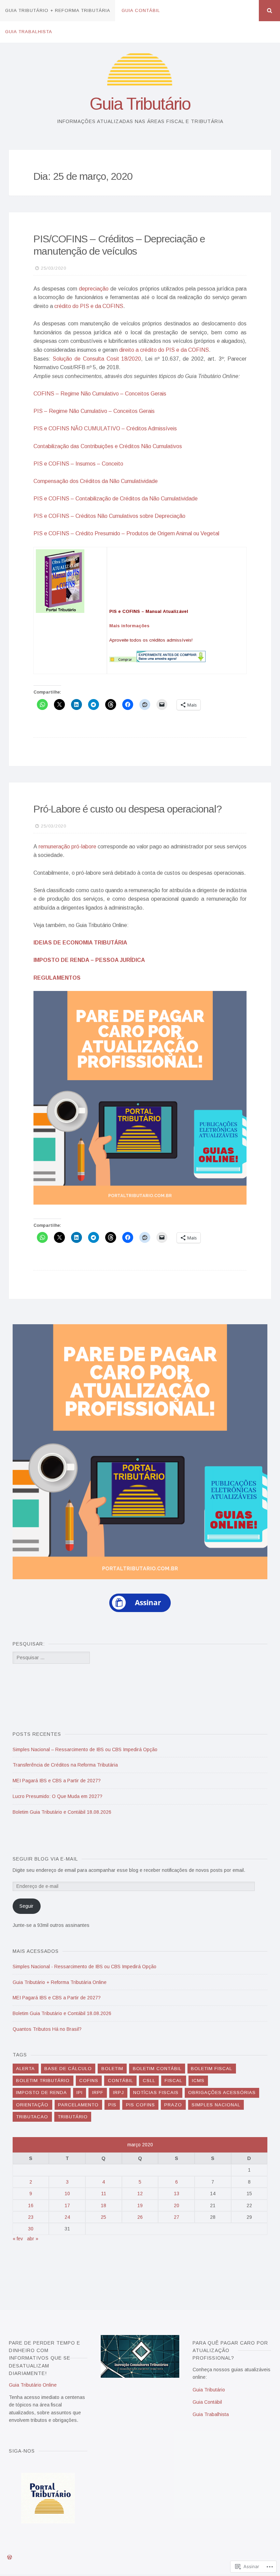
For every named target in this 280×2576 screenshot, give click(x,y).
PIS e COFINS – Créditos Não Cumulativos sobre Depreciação (109, 516)
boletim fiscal (212, 2069)
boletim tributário (43, 2081)
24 (67, 2217)
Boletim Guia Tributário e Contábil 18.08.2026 (62, 1812)
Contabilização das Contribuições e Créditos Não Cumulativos (108, 446)
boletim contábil (157, 2069)
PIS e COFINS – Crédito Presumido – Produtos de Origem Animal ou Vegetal (126, 533)
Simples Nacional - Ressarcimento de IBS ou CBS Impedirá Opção (85, 1967)
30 (31, 2229)
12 (140, 2193)
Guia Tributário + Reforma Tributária (58, 10)
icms (198, 2081)
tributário (73, 2117)
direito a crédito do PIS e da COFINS (164, 350)
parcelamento (78, 2105)
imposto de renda (41, 2092)
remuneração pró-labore (67, 847)
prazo (173, 2105)
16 (31, 2205)
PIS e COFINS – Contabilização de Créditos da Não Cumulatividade (116, 499)
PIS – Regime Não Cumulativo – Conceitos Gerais (94, 411)
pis (112, 2105)
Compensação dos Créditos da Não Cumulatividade (96, 481)
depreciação (94, 289)
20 (177, 2205)
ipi (80, 2092)
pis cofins (141, 2105)
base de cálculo (68, 2069)
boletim (112, 2069)
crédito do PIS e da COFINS (89, 306)
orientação (32, 2105)
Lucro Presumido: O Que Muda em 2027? (58, 1796)
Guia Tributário (140, 104)
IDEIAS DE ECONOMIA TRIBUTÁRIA (80, 943)
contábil (121, 2081)
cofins (89, 2081)
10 (67, 2193)
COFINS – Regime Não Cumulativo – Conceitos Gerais (100, 394)
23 (31, 2217)
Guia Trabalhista (29, 32)
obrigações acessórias (222, 2092)
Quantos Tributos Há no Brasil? (47, 2029)
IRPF (98, 2092)
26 (140, 2217)
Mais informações (129, 626)
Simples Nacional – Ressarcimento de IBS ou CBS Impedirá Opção (85, 1749)
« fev (18, 2239)
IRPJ (118, 2092)
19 (140, 2205)
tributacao (32, 2117)
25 (103, 2217)
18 (103, 2205)
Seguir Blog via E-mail (45, 1859)
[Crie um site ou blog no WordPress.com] (10, 2558)
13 (177, 2193)
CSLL (149, 2081)
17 (67, 2205)
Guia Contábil (141, 10)
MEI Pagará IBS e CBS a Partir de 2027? (57, 1781)
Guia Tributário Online (33, 2385)
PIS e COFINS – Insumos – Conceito (78, 464)
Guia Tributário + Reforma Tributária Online (60, 1982)
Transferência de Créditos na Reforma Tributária (65, 1765)
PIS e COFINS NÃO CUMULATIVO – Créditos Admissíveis (105, 428)
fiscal (173, 2081)
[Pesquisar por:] (51, 1658)
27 (177, 2217)
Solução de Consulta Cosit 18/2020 (97, 359)
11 (104, 2193)
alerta (25, 2069)
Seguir (26, 1906)
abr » (33, 2239)
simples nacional (216, 2105)
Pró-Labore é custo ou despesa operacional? (128, 809)
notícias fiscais (156, 2092)
